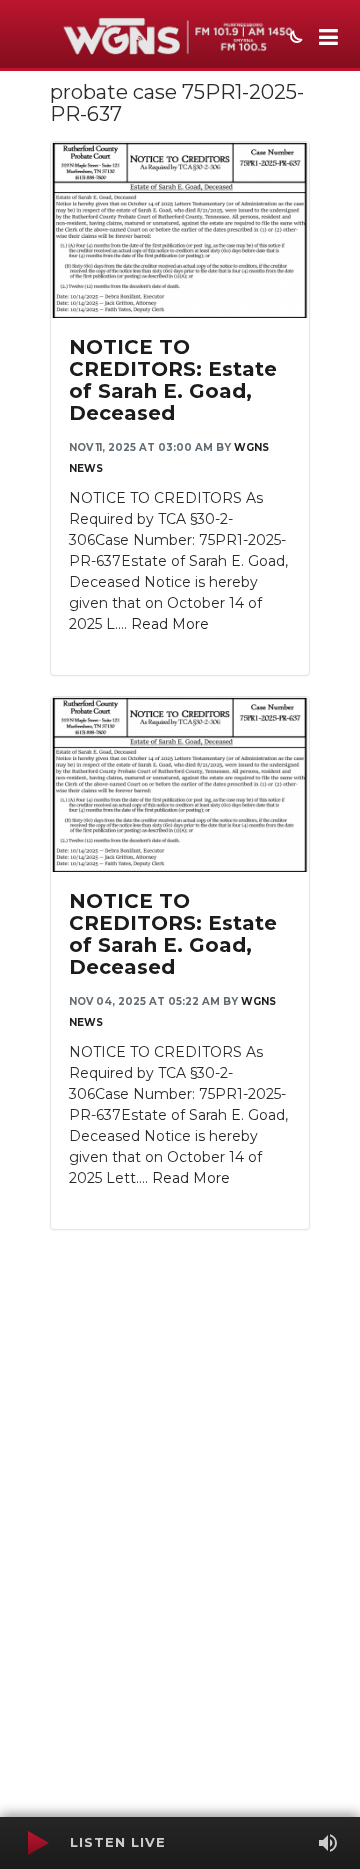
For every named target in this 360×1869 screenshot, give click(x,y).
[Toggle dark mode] (294, 39)
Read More (170, 624)
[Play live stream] (37, 1843)
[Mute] (328, 1843)
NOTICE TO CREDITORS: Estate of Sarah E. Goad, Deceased (173, 380)
